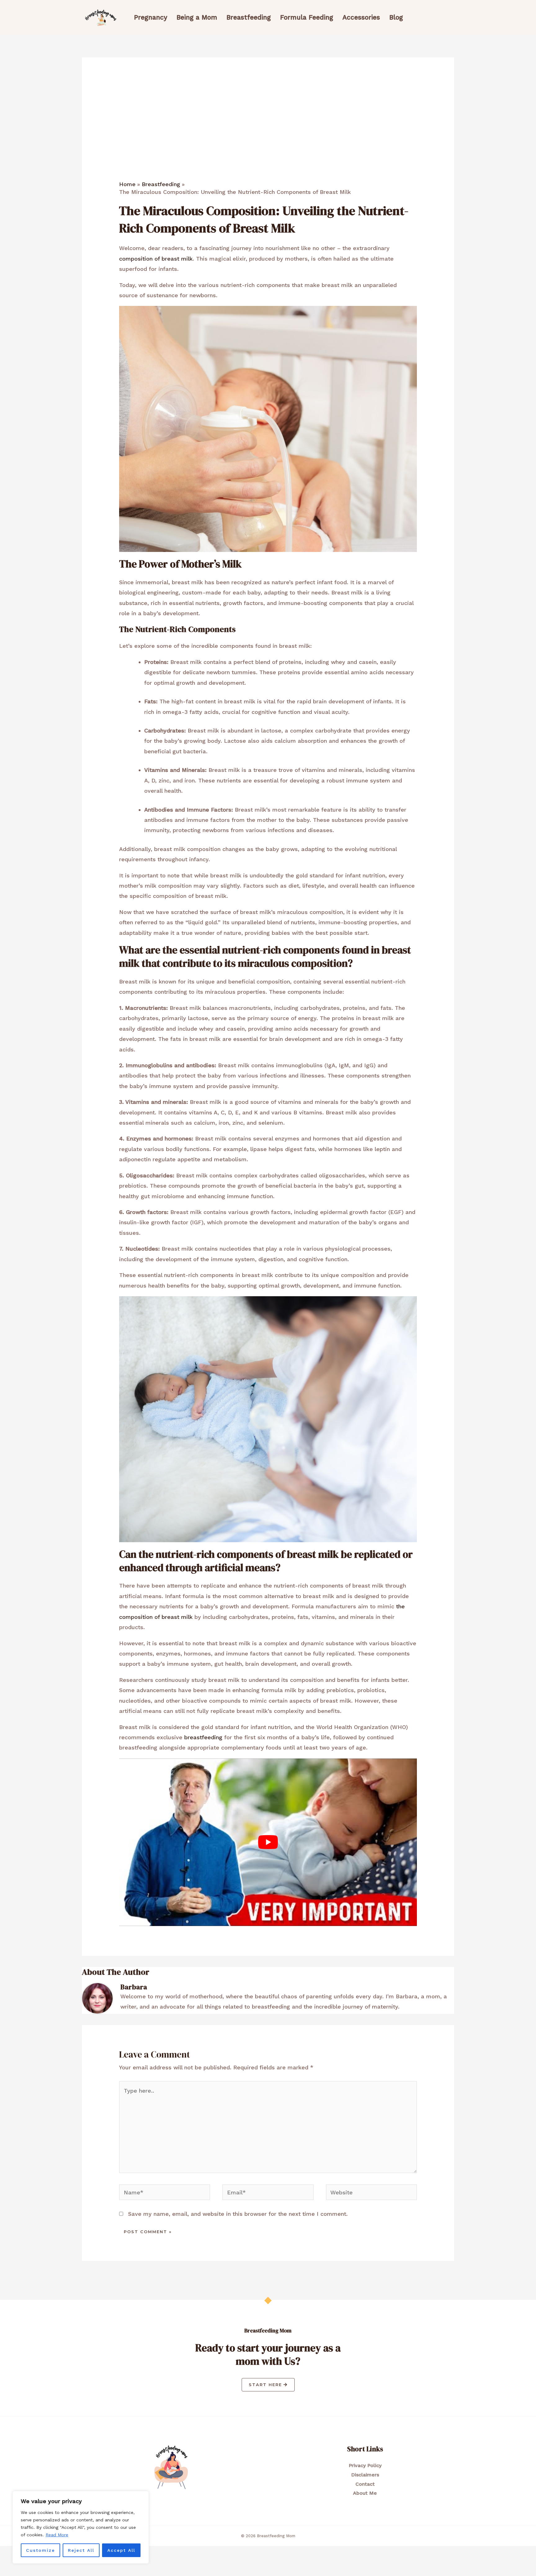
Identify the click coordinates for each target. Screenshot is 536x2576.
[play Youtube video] (268, 1842)
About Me (365, 2493)
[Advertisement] (268, 134)
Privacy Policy (365, 2465)
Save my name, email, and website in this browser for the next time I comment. (238, 2214)
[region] (81, 2527)
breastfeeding (203, 1737)
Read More (57, 2535)
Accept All (121, 2550)
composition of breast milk (156, 259)
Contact (365, 2484)
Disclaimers (365, 2475)
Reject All (81, 2550)
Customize (40, 2550)
